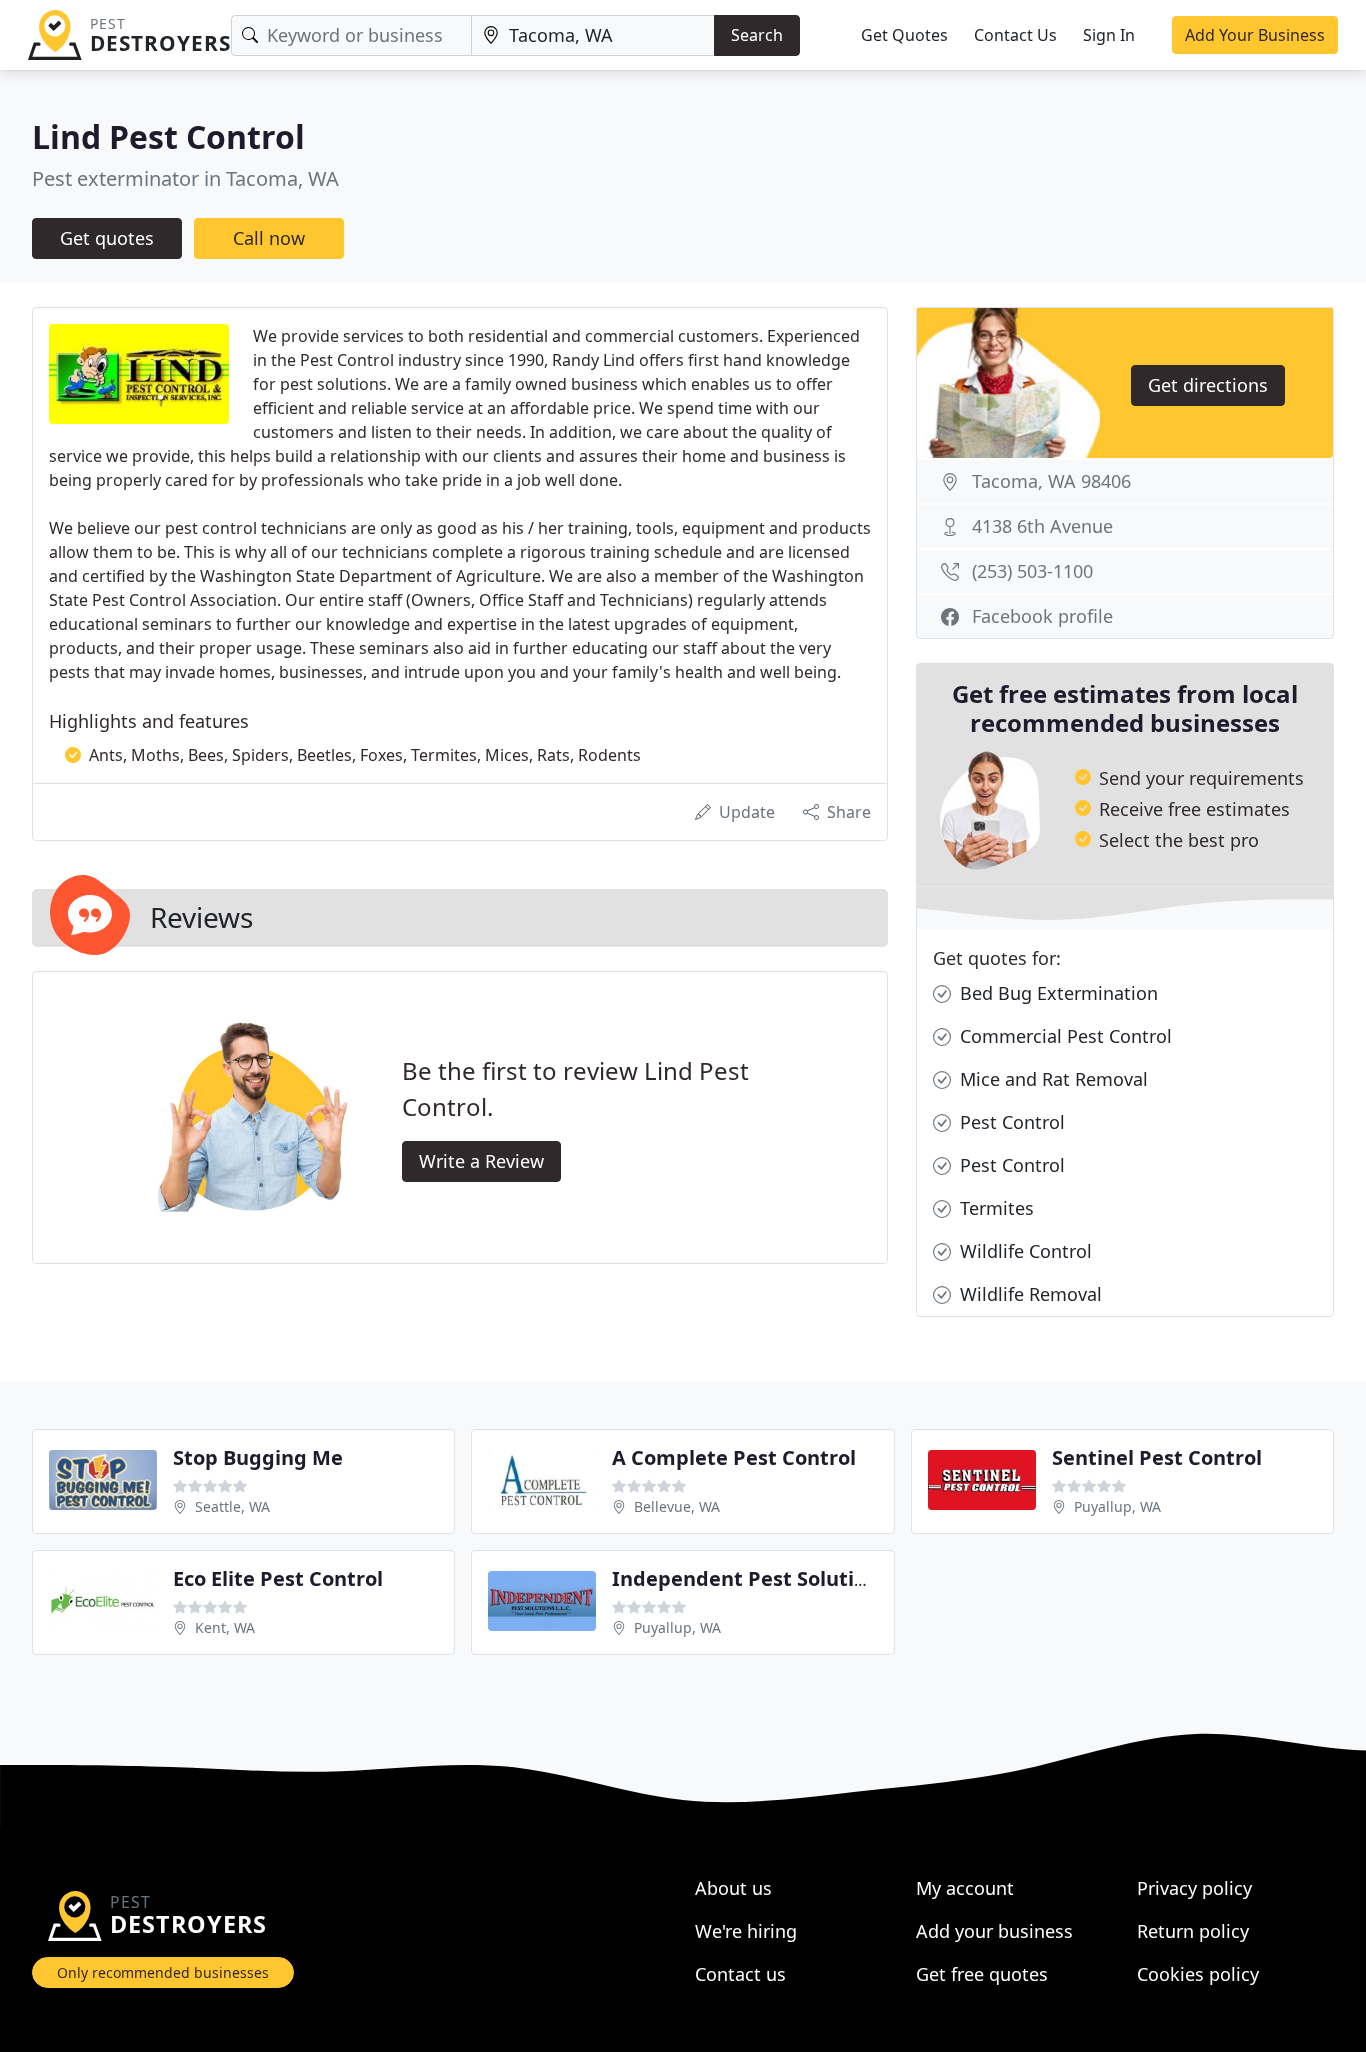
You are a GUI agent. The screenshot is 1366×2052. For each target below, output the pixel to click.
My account (965, 1888)
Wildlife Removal (1028, 1294)
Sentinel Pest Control (1157, 1457)
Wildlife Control (1023, 1251)
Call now (269, 238)
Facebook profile (1042, 616)
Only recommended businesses (163, 1972)
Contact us (740, 1974)
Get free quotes (982, 1974)
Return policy (1193, 1931)
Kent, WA (225, 1627)
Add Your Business (1255, 35)
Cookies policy (1198, 1974)
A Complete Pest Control (734, 1457)
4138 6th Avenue (1042, 526)
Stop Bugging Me (258, 1457)
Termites (994, 1208)
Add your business (994, 1931)
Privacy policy (1194, 1888)
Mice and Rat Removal (1051, 1079)
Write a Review (481, 1161)
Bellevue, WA (677, 1506)
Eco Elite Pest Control (278, 1578)
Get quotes (107, 238)
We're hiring (746, 1931)
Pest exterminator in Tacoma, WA (185, 178)
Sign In (1109, 35)
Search (757, 35)
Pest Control (1010, 1122)
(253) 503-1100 (1032, 571)
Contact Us (1015, 35)
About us (733, 1888)
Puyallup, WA (1117, 1506)
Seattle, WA (232, 1506)
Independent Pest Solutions (750, 1578)
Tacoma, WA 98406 (1051, 481)
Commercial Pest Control (1063, 1036)
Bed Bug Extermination (1056, 993)
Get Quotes (904, 35)
